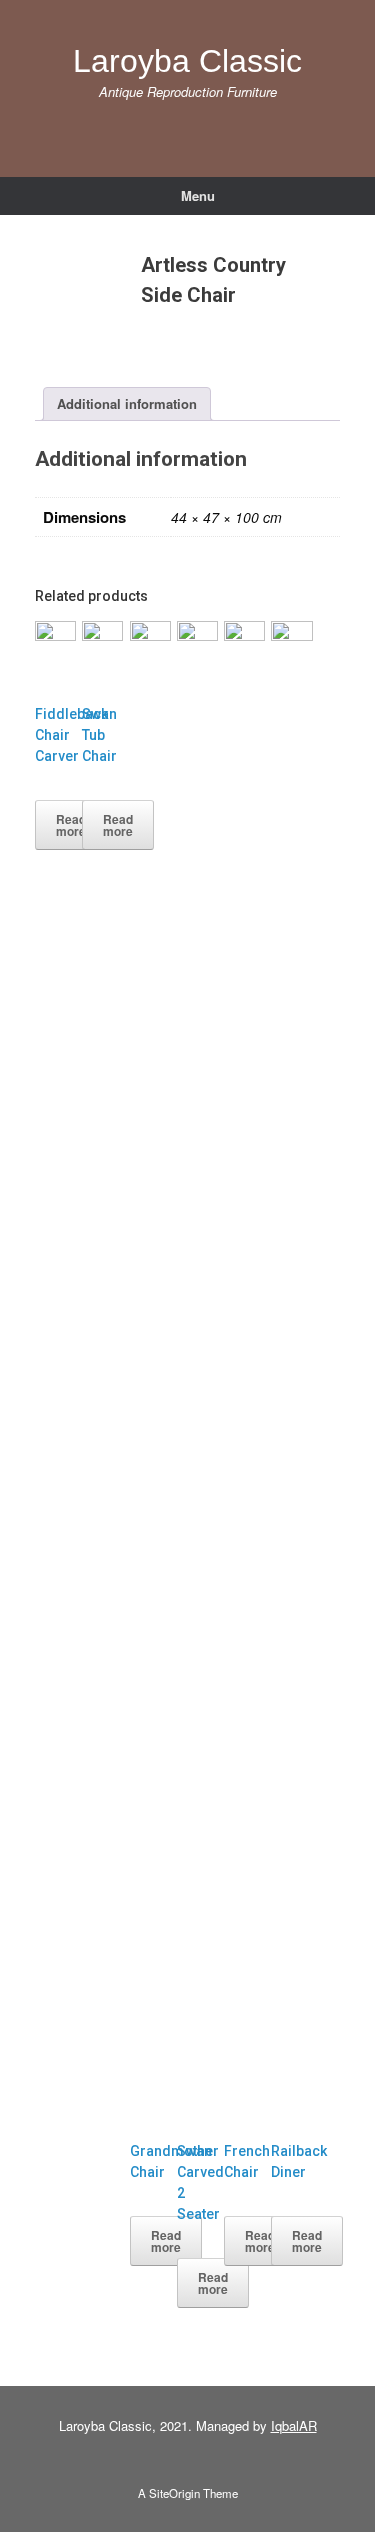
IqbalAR (294, 2425)
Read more (71, 825)
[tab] (127, 404)
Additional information (127, 403)
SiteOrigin (174, 2493)
